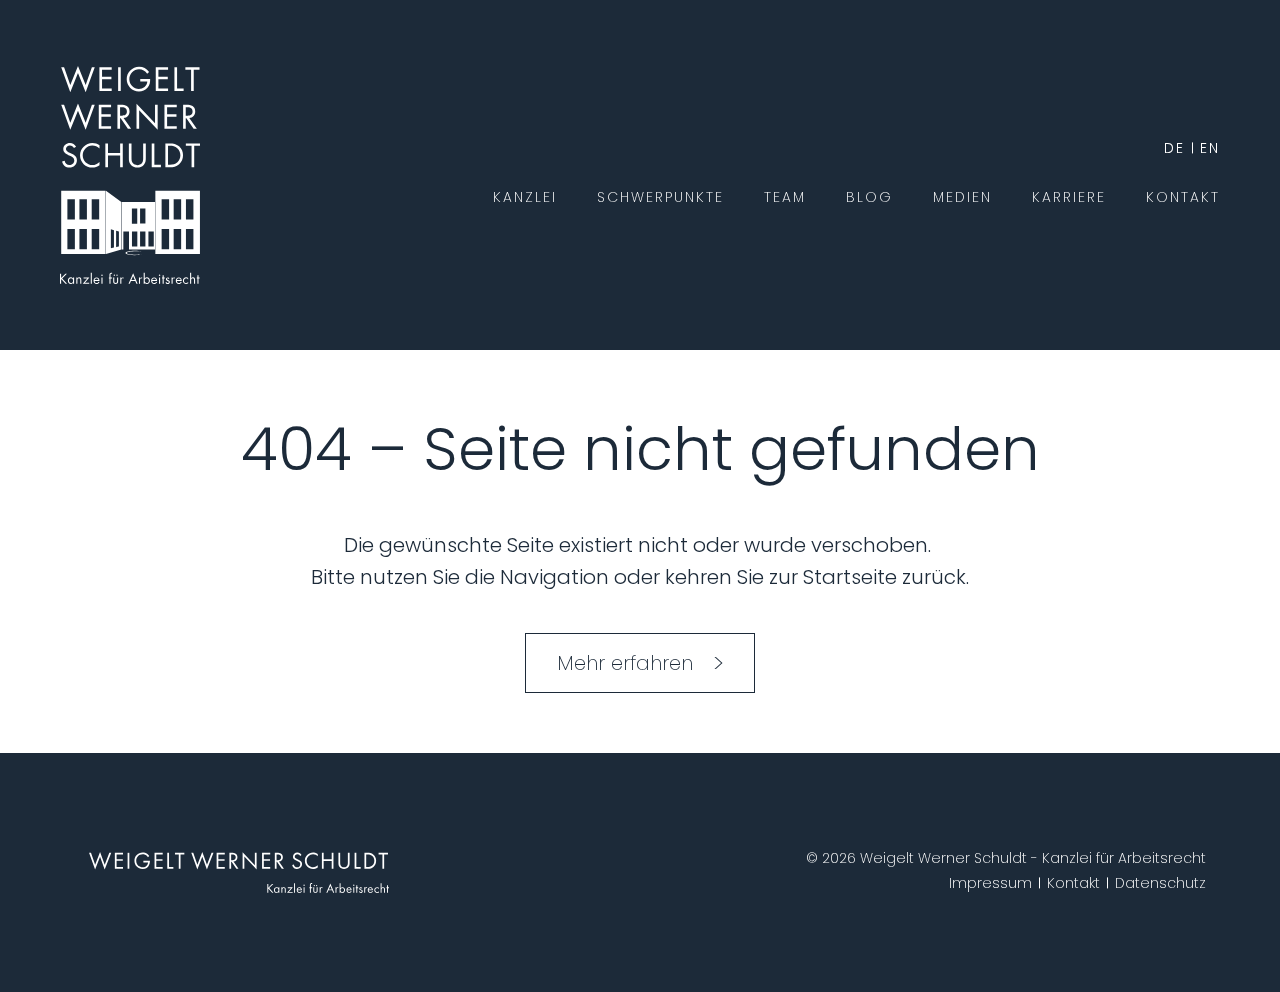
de (1174, 148)
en (1210, 148)
